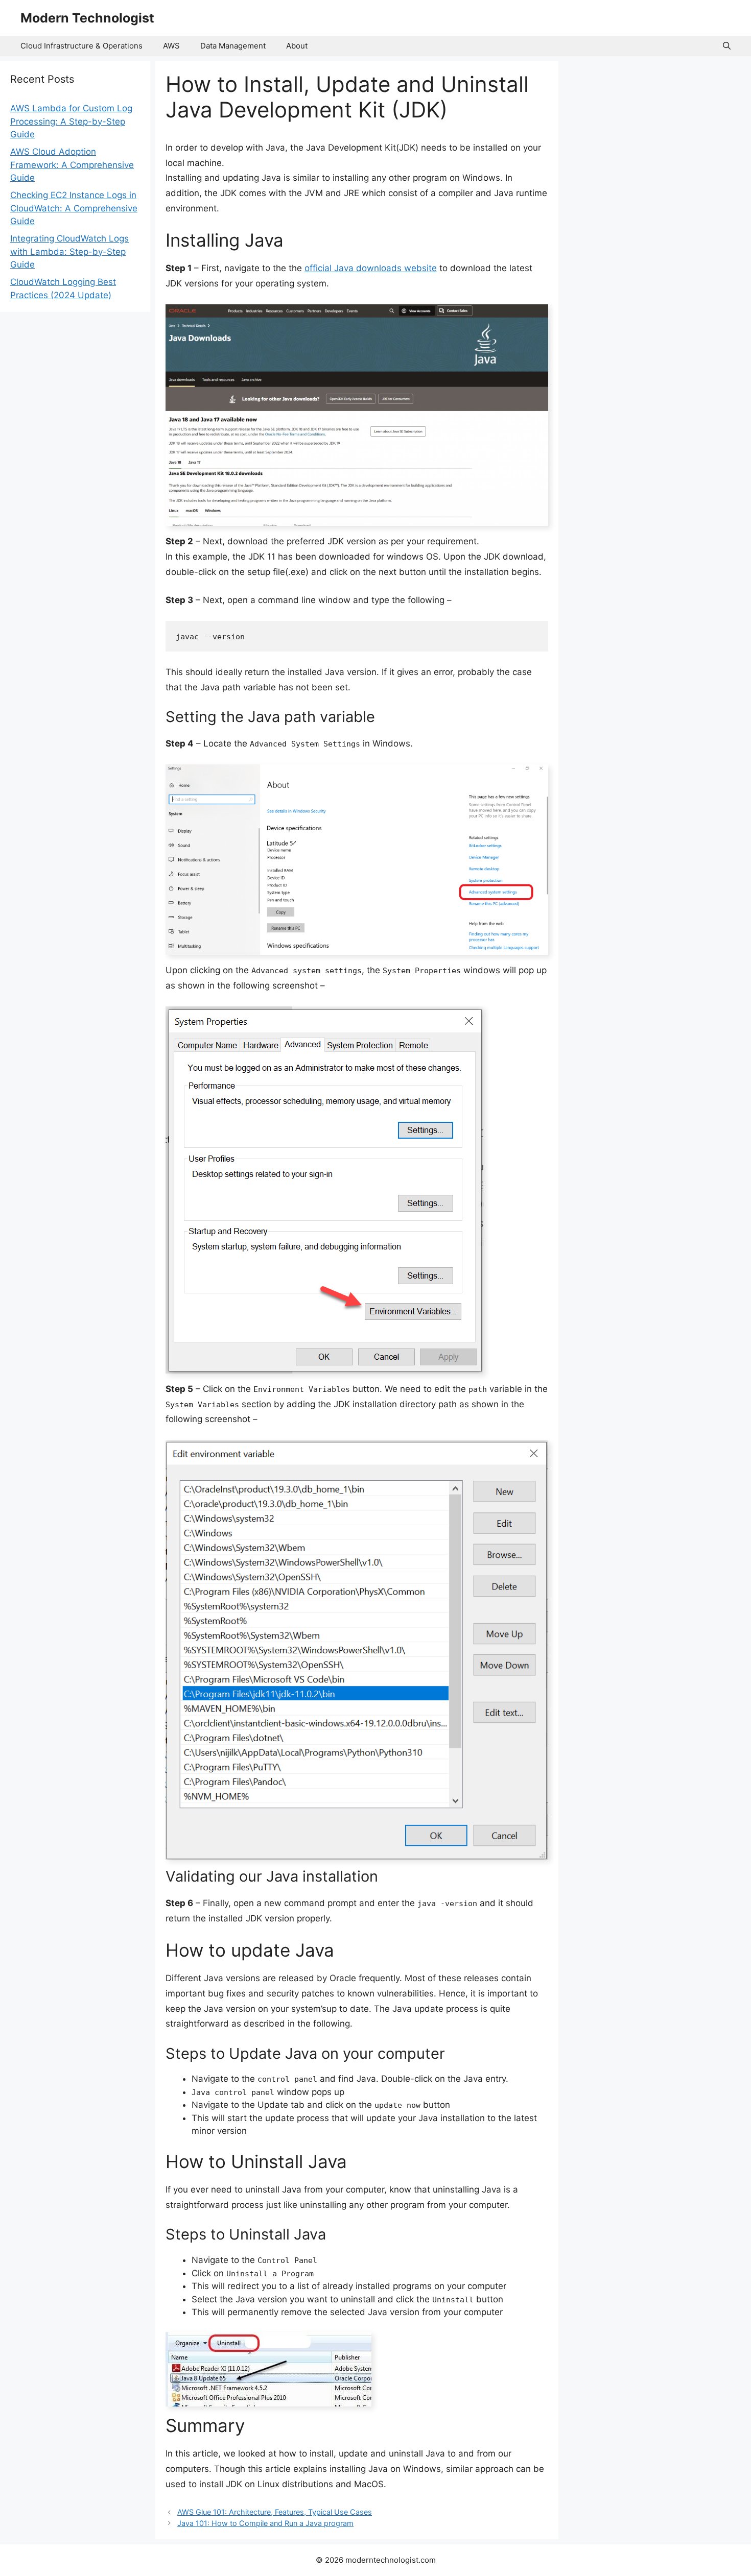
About (297, 46)
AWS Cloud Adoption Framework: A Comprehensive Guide (72, 165)
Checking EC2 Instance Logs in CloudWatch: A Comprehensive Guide (74, 208)
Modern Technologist (87, 18)
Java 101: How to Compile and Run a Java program (265, 2523)
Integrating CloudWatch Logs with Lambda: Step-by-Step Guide (69, 251)
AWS (171, 46)
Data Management (233, 46)
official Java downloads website (371, 268)
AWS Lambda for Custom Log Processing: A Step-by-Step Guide (71, 121)
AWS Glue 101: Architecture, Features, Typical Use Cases (275, 2512)
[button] (727, 46)
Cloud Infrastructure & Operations (81, 46)
